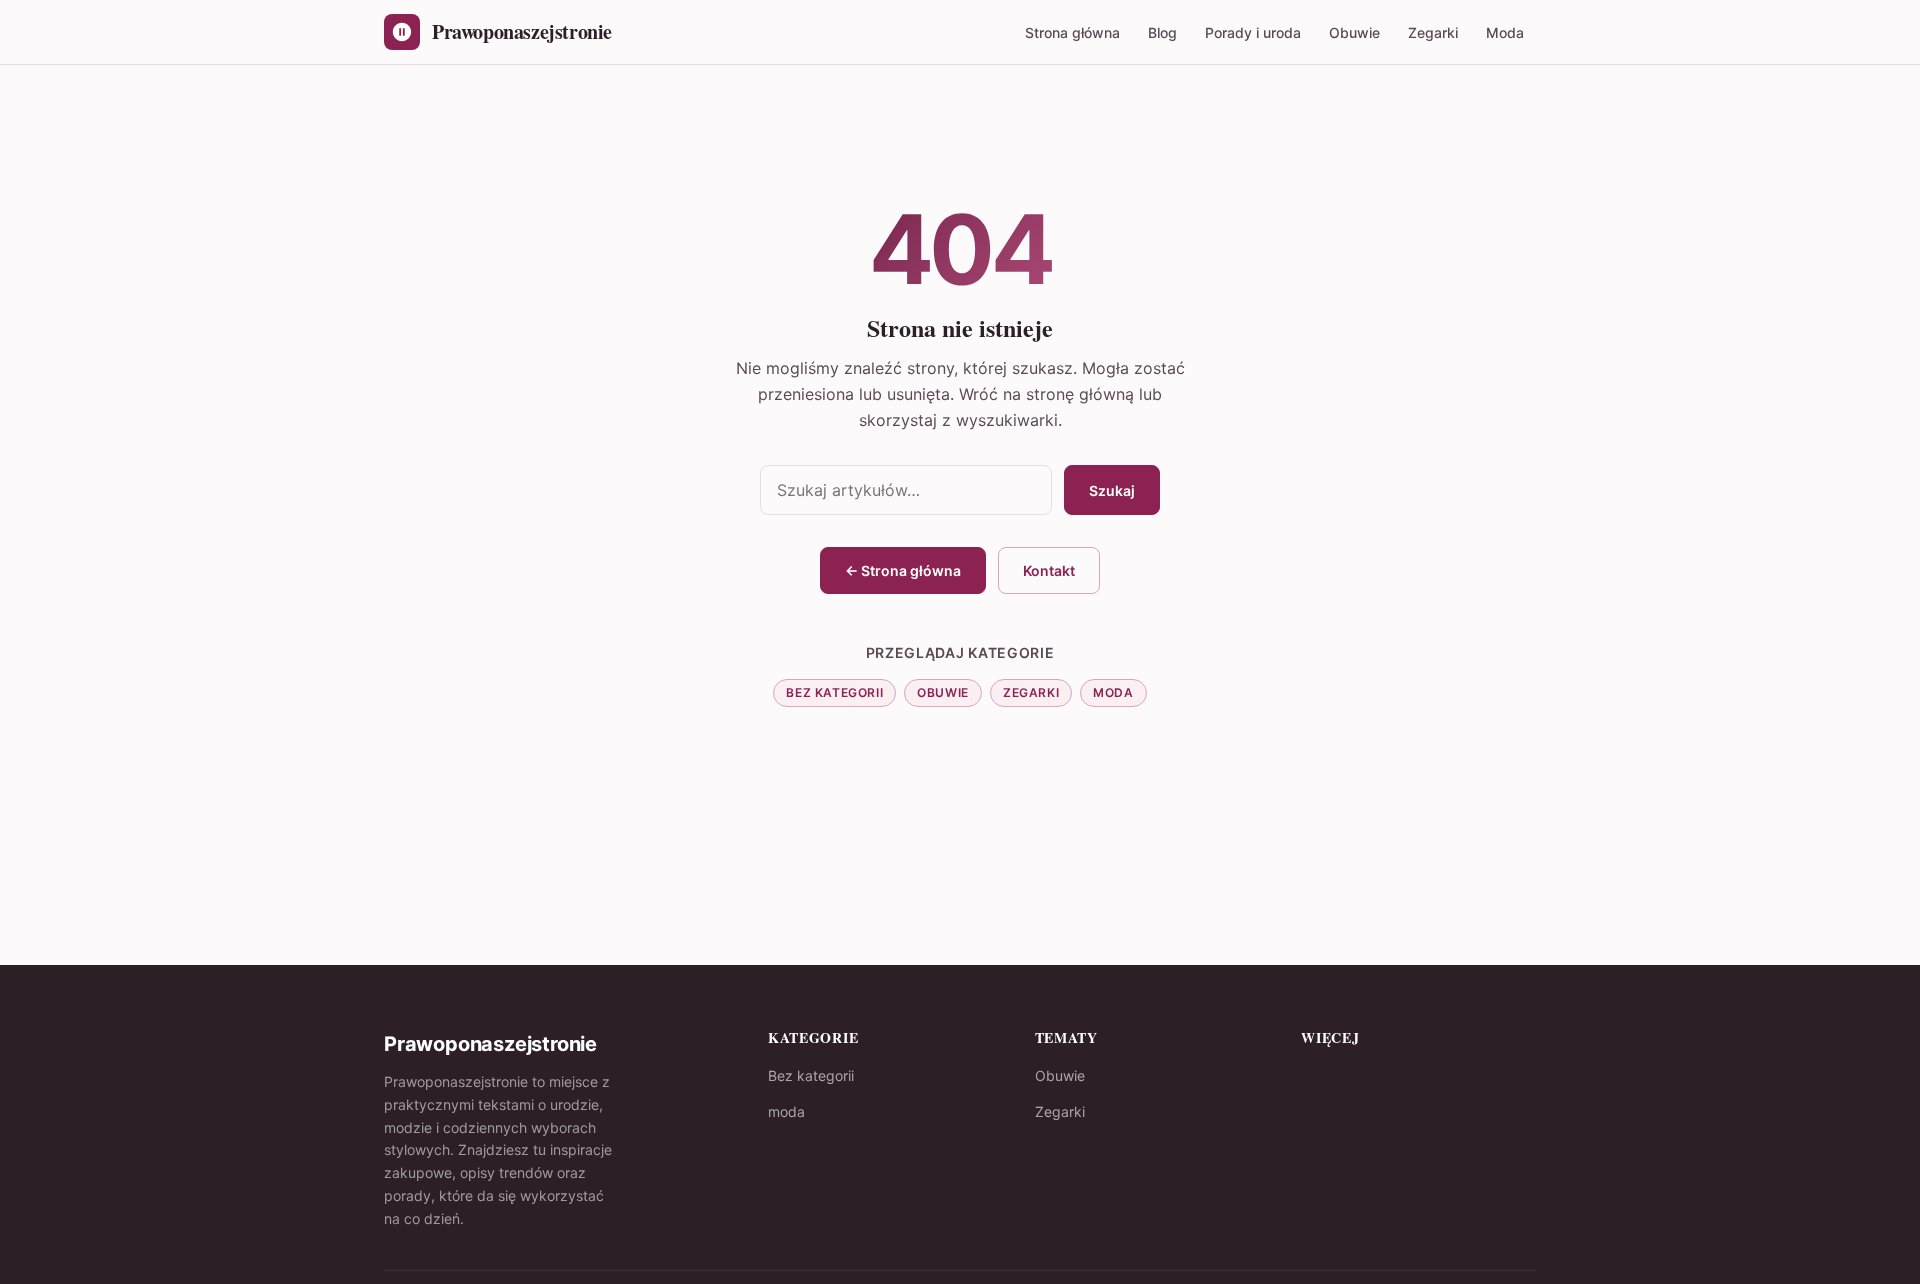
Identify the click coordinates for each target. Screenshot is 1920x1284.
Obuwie (1354, 32)
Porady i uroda (1253, 32)
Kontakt (1049, 570)
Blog (1162, 32)
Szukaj (1112, 490)
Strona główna (1072, 32)
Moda (1505, 32)
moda (1113, 692)
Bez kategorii (834, 692)
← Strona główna (903, 570)
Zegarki (1433, 32)
